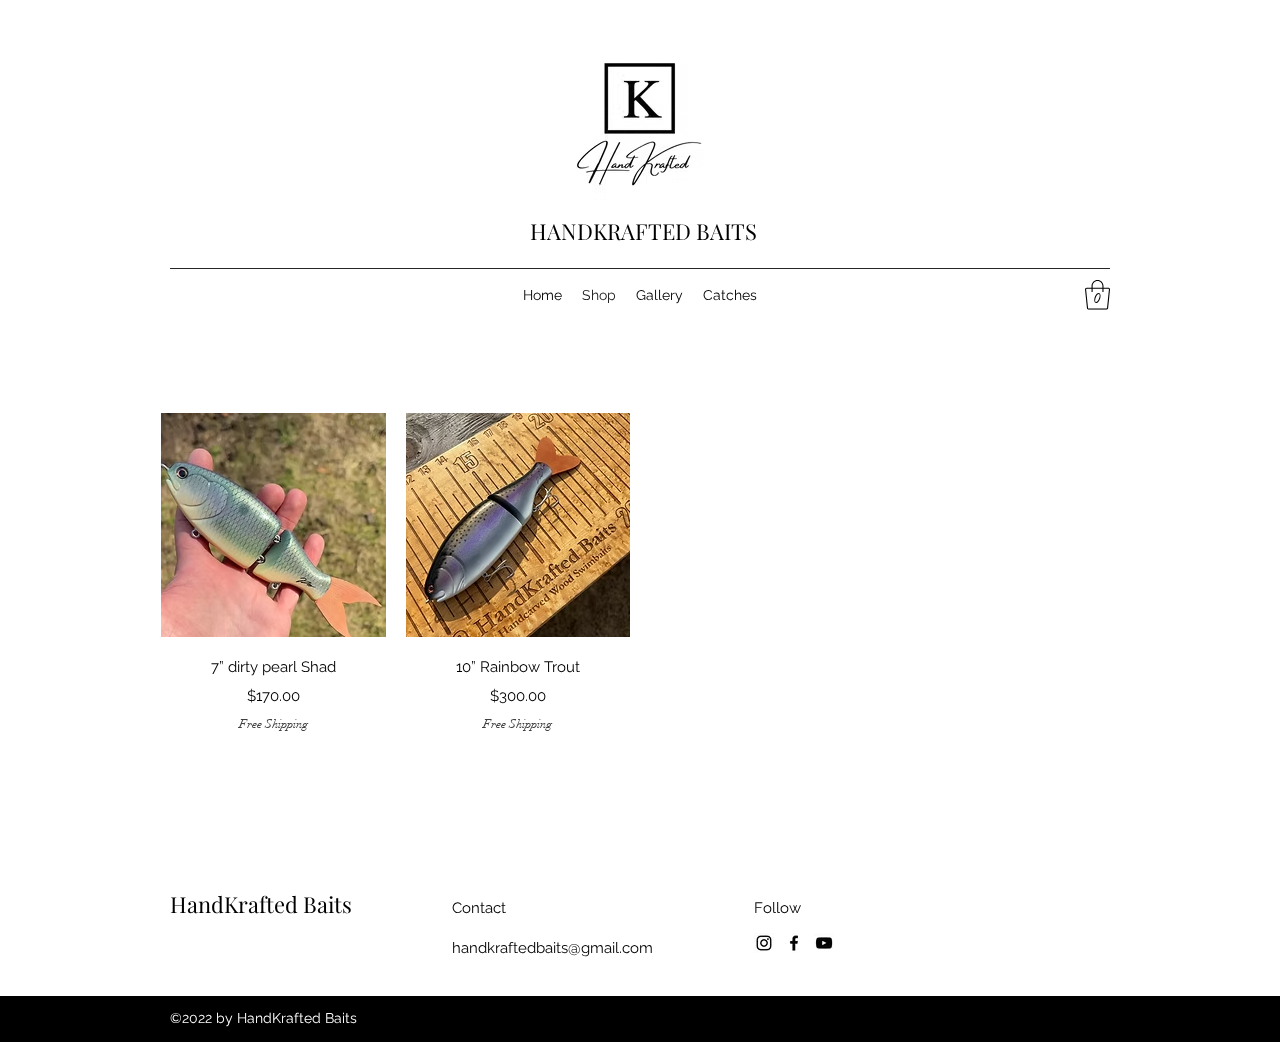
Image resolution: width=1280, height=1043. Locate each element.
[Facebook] (794, 943)
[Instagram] (764, 943)
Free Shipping (273, 724)
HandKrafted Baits (261, 904)
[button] (1097, 295)
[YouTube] (824, 943)
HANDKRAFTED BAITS (643, 231)
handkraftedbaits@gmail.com (552, 948)
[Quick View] (273, 525)
